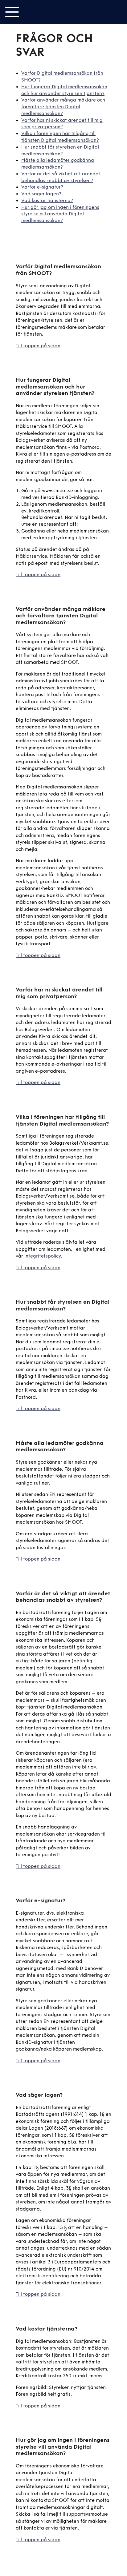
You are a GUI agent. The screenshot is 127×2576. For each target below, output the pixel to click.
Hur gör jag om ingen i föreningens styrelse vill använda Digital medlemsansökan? (60, 214)
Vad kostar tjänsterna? (47, 201)
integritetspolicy (43, 1256)
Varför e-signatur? (42, 187)
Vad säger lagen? (41, 194)
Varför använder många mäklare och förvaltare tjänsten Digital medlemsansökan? (63, 107)
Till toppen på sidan (38, 346)
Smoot (47, 12)
